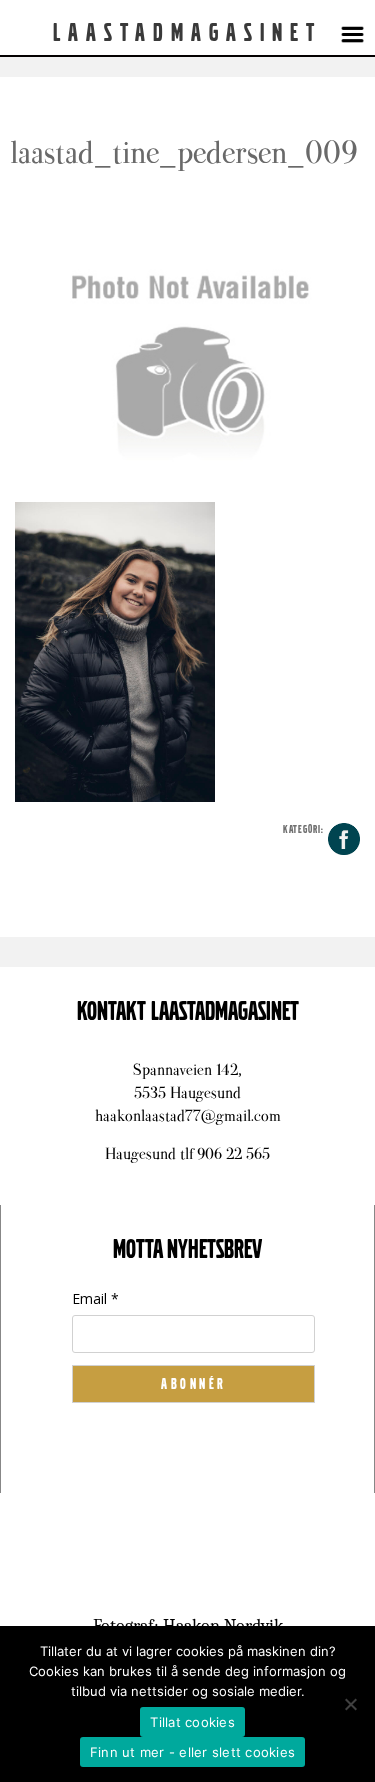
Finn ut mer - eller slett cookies (192, 1752)
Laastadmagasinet (187, 33)
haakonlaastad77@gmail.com (188, 1115)
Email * (95, 1298)
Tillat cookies (192, 1722)
